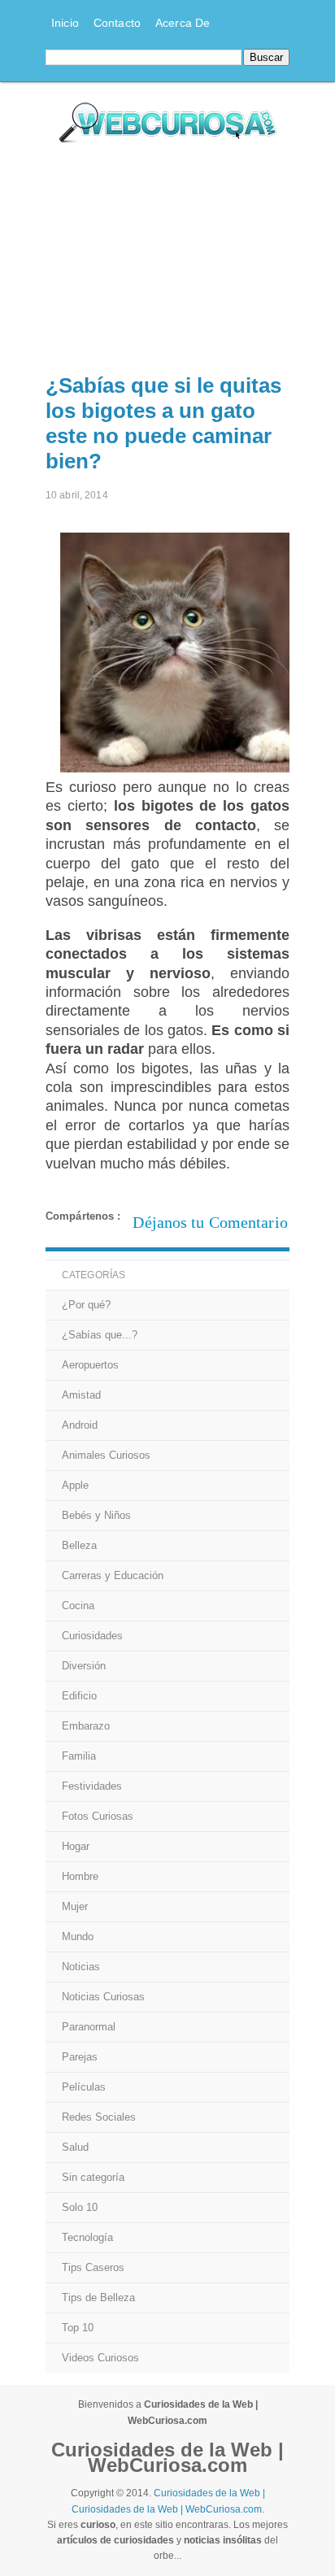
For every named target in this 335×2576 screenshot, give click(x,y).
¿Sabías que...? (100, 1335)
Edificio (79, 1696)
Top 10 (78, 2328)
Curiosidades (92, 1636)
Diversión (84, 1666)
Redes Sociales (99, 2117)
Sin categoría (93, 2177)
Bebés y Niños (96, 1515)
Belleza (79, 1545)
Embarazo (86, 1726)
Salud (75, 2147)
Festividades (92, 1786)
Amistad (81, 1395)
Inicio (65, 23)
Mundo (78, 1936)
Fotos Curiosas (98, 1816)
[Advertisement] (167, 255)
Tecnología (87, 2237)
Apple (75, 1485)
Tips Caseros (93, 2267)
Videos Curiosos (100, 2358)
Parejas (80, 2057)
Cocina (78, 1606)
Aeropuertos (90, 1365)
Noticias (81, 1967)
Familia (79, 1756)
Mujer (75, 1906)
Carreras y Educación (113, 1575)
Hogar (76, 1846)
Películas (84, 2087)
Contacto (117, 23)
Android (80, 1425)
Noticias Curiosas (103, 1997)
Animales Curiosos (106, 1455)
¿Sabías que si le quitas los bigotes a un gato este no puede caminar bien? (163, 423)
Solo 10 (80, 2207)
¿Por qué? (86, 1305)
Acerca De (183, 23)
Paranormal (89, 2027)
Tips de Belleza (98, 2298)
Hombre (80, 1876)
